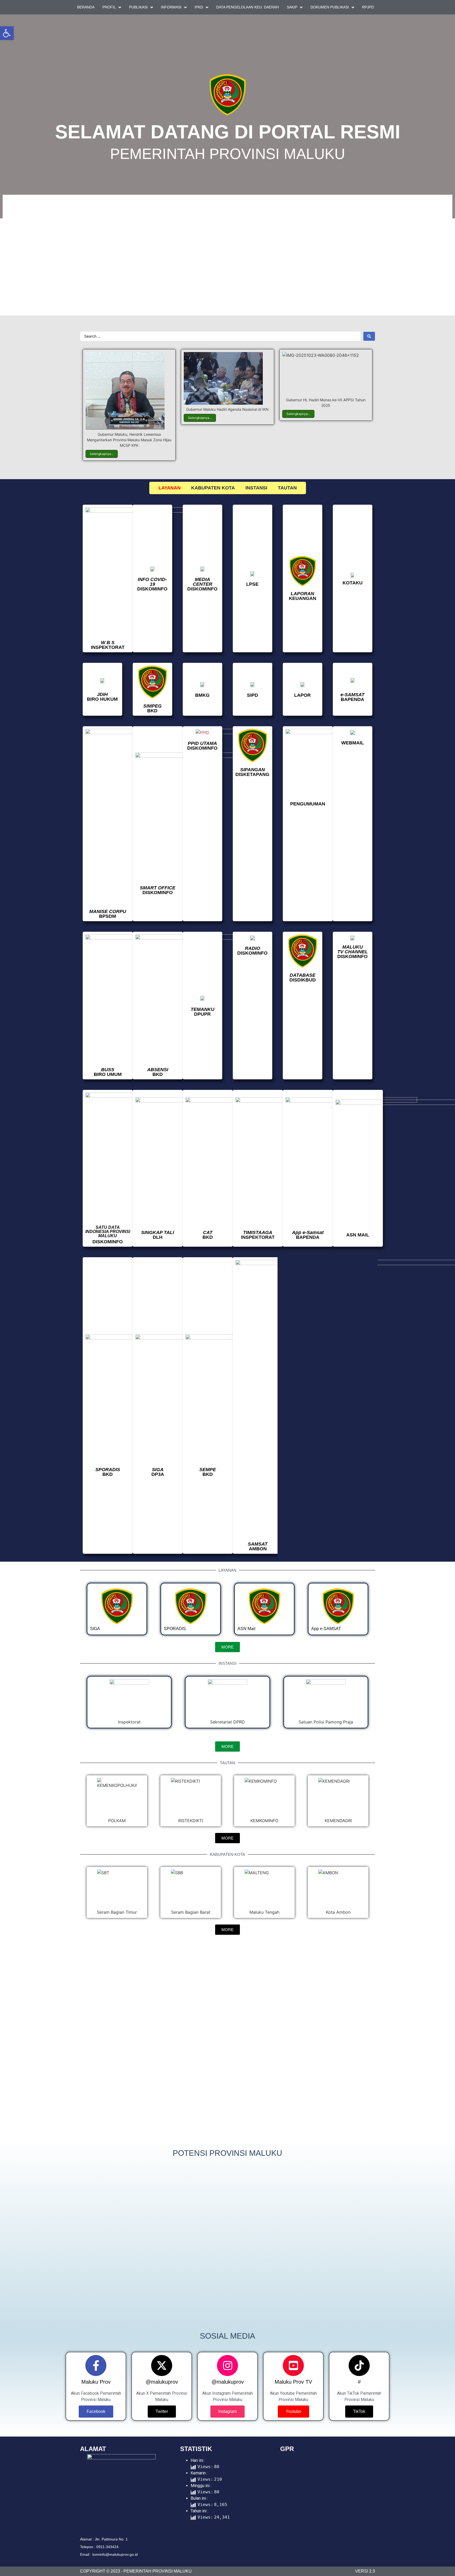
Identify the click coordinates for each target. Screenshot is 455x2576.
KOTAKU (353, 583)
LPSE (252, 584)
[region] (227, 254)
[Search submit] (369, 336)
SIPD (253, 695)
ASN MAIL (358, 1235)
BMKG (202, 695)
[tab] (170, 488)
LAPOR (302, 695)
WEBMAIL (353, 743)
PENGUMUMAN (308, 804)
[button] (64, 2039)
